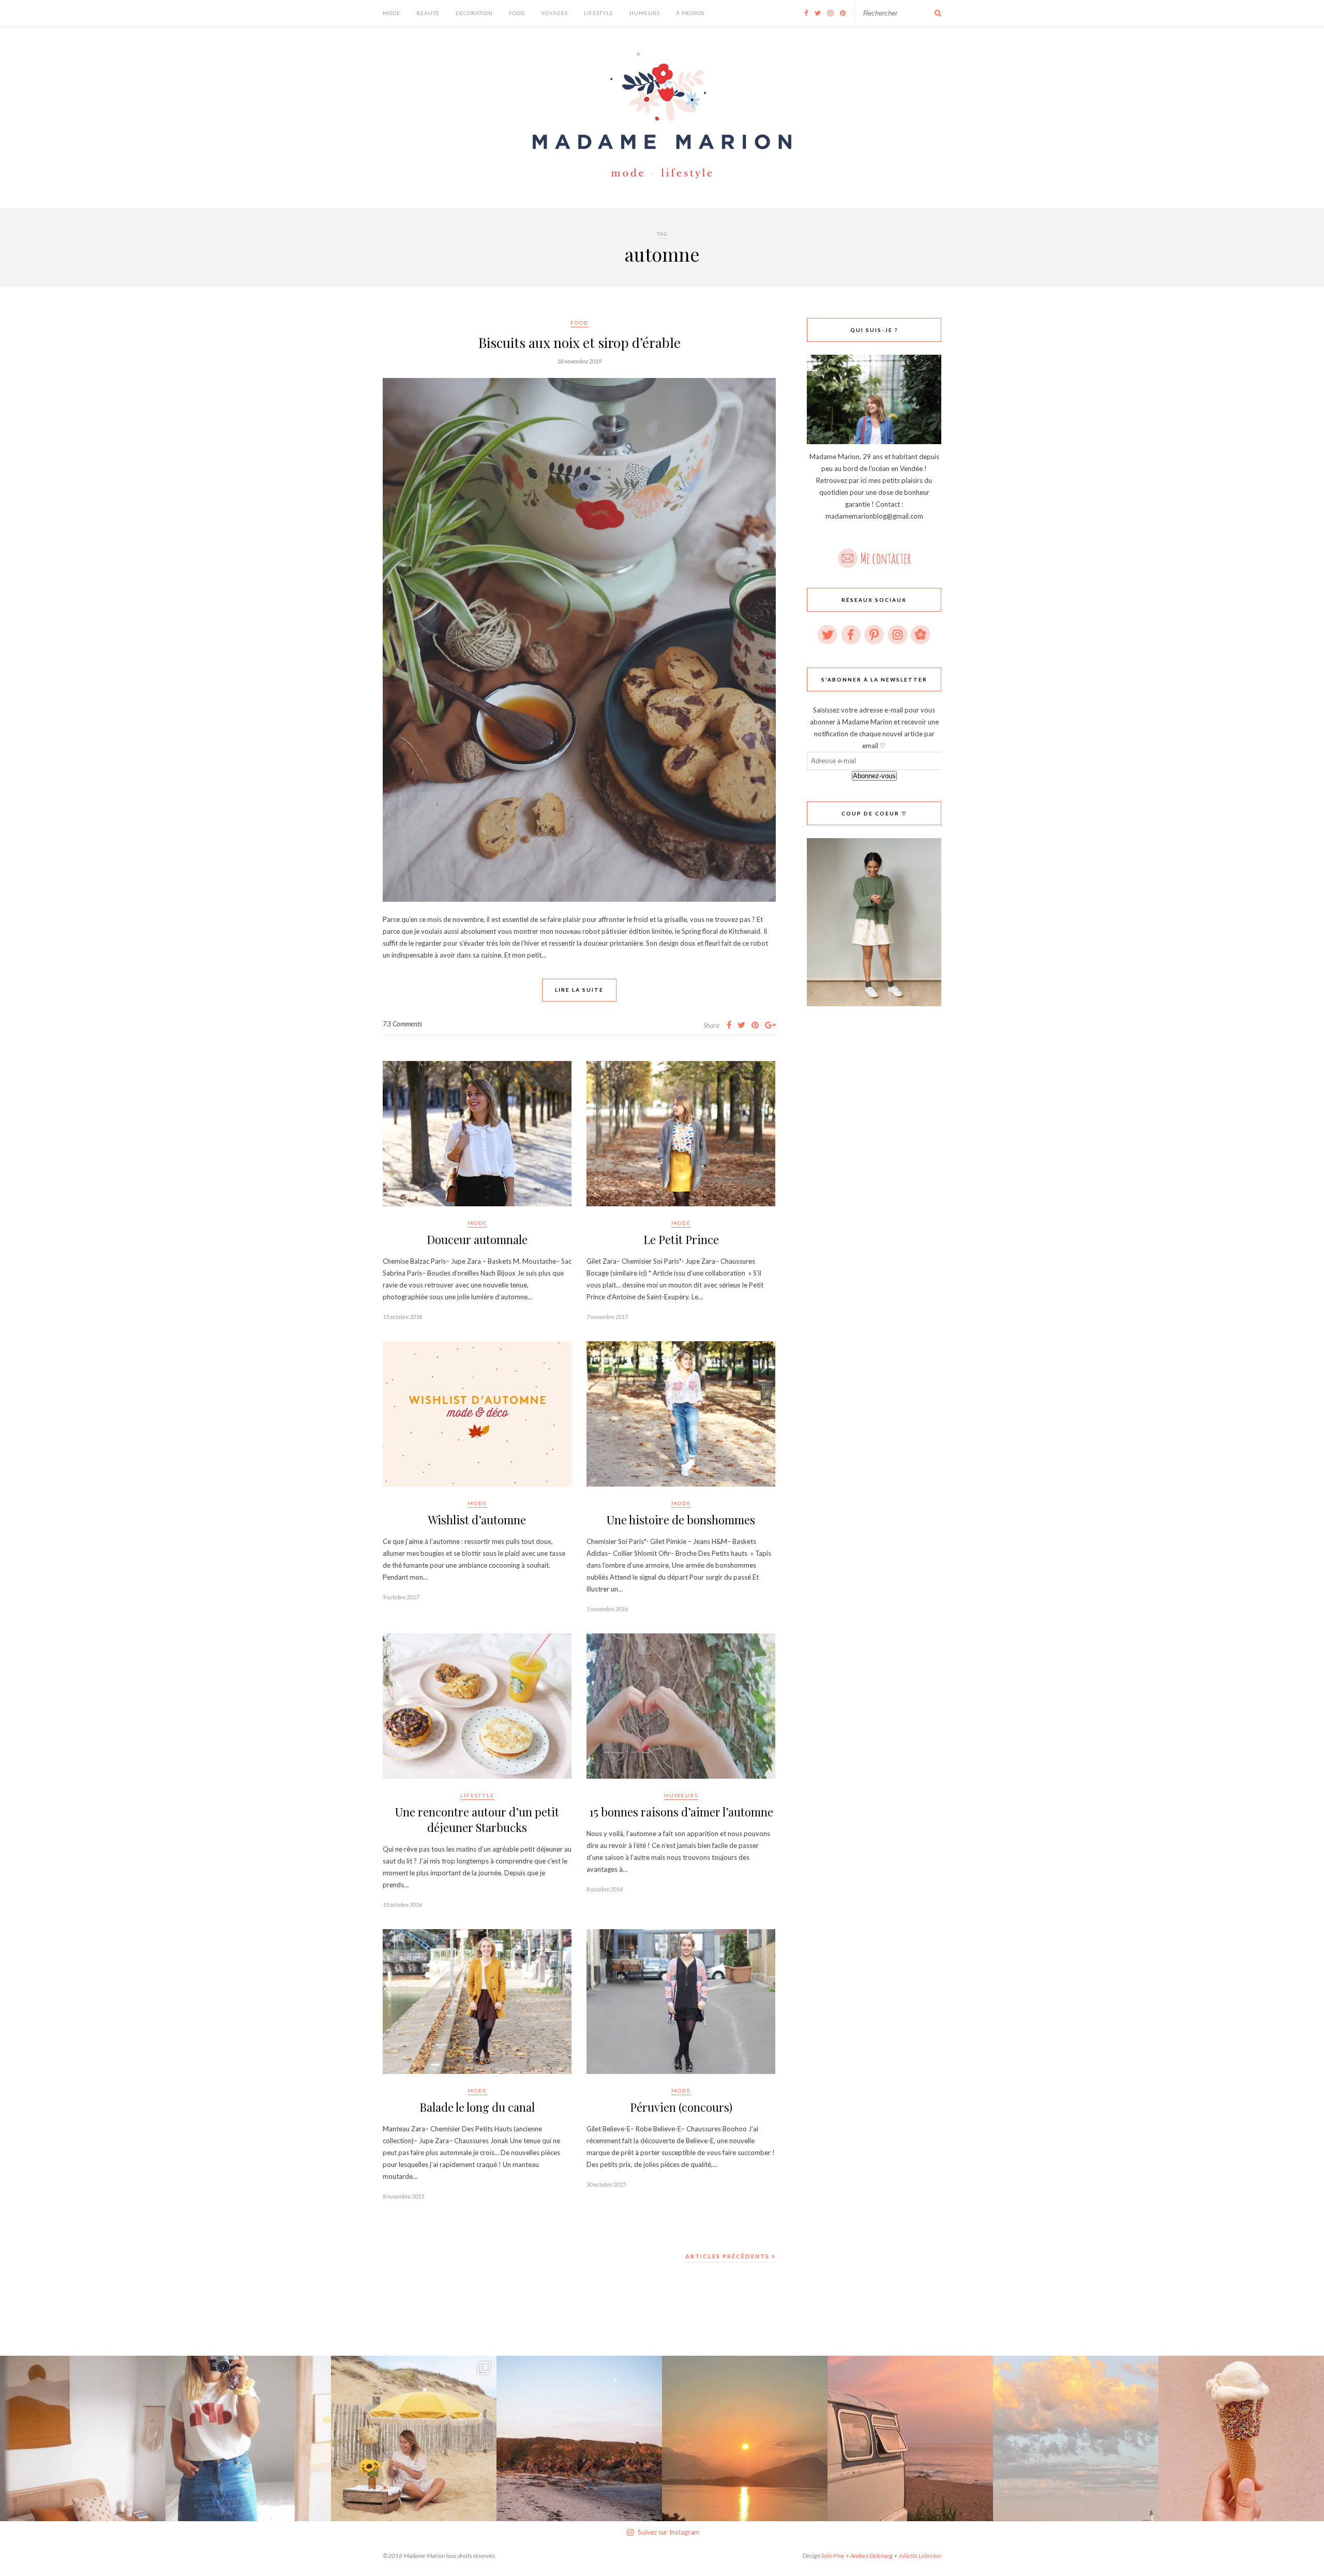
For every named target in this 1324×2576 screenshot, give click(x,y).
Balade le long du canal (477, 2107)
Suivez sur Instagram (669, 2532)
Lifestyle (599, 13)
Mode (392, 13)
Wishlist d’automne (477, 1520)
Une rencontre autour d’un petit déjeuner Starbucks (477, 1820)
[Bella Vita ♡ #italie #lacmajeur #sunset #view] (745, 2438)
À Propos (690, 13)
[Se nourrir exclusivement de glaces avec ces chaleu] (1241, 2438)
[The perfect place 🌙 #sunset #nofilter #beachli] (910, 2438)
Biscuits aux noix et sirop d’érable (580, 343)
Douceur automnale (477, 1239)
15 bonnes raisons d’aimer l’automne (681, 1812)
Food (517, 13)
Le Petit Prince (681, 1239)
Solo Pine (833, 2556)
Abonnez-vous (874, 776)
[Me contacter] (874, 555)
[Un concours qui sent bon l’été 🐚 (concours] (414, 2438)
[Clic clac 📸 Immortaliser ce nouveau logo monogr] (248, 2438)
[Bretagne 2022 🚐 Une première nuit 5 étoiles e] (579, 2438)
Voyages (554, 13)
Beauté (428, 13)
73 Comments (402, 1024)
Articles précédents (728, 2256)
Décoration (474, 13)
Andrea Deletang (871, 2556)
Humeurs (645, 13)
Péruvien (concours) (681, 2107)
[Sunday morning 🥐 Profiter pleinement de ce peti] (83, 2438)
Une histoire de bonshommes (681, 1520)
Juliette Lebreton (920, 2556)
